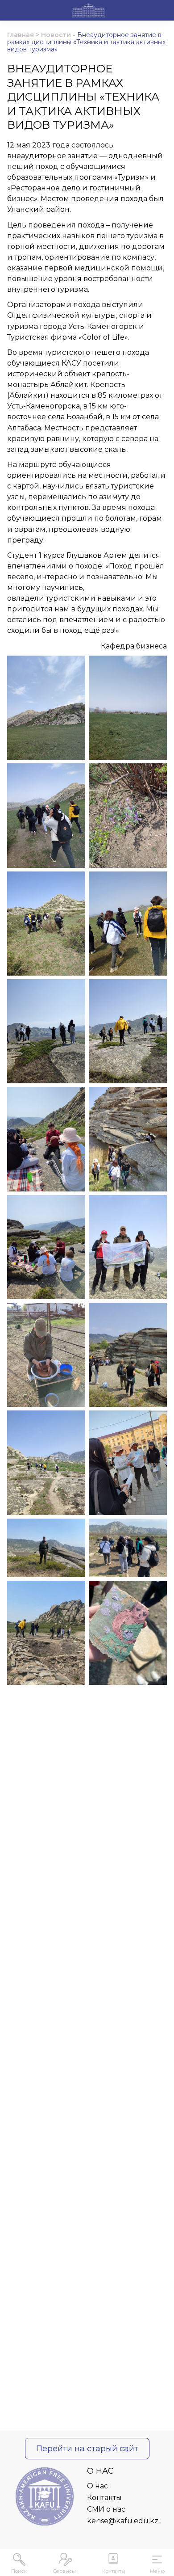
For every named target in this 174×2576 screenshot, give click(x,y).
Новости (56, 35)
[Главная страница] (89, 12)
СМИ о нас (106, 2509)
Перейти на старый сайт (87, 2449)
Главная (21, 35)
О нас (97, 2486)
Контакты (104, 2498)
